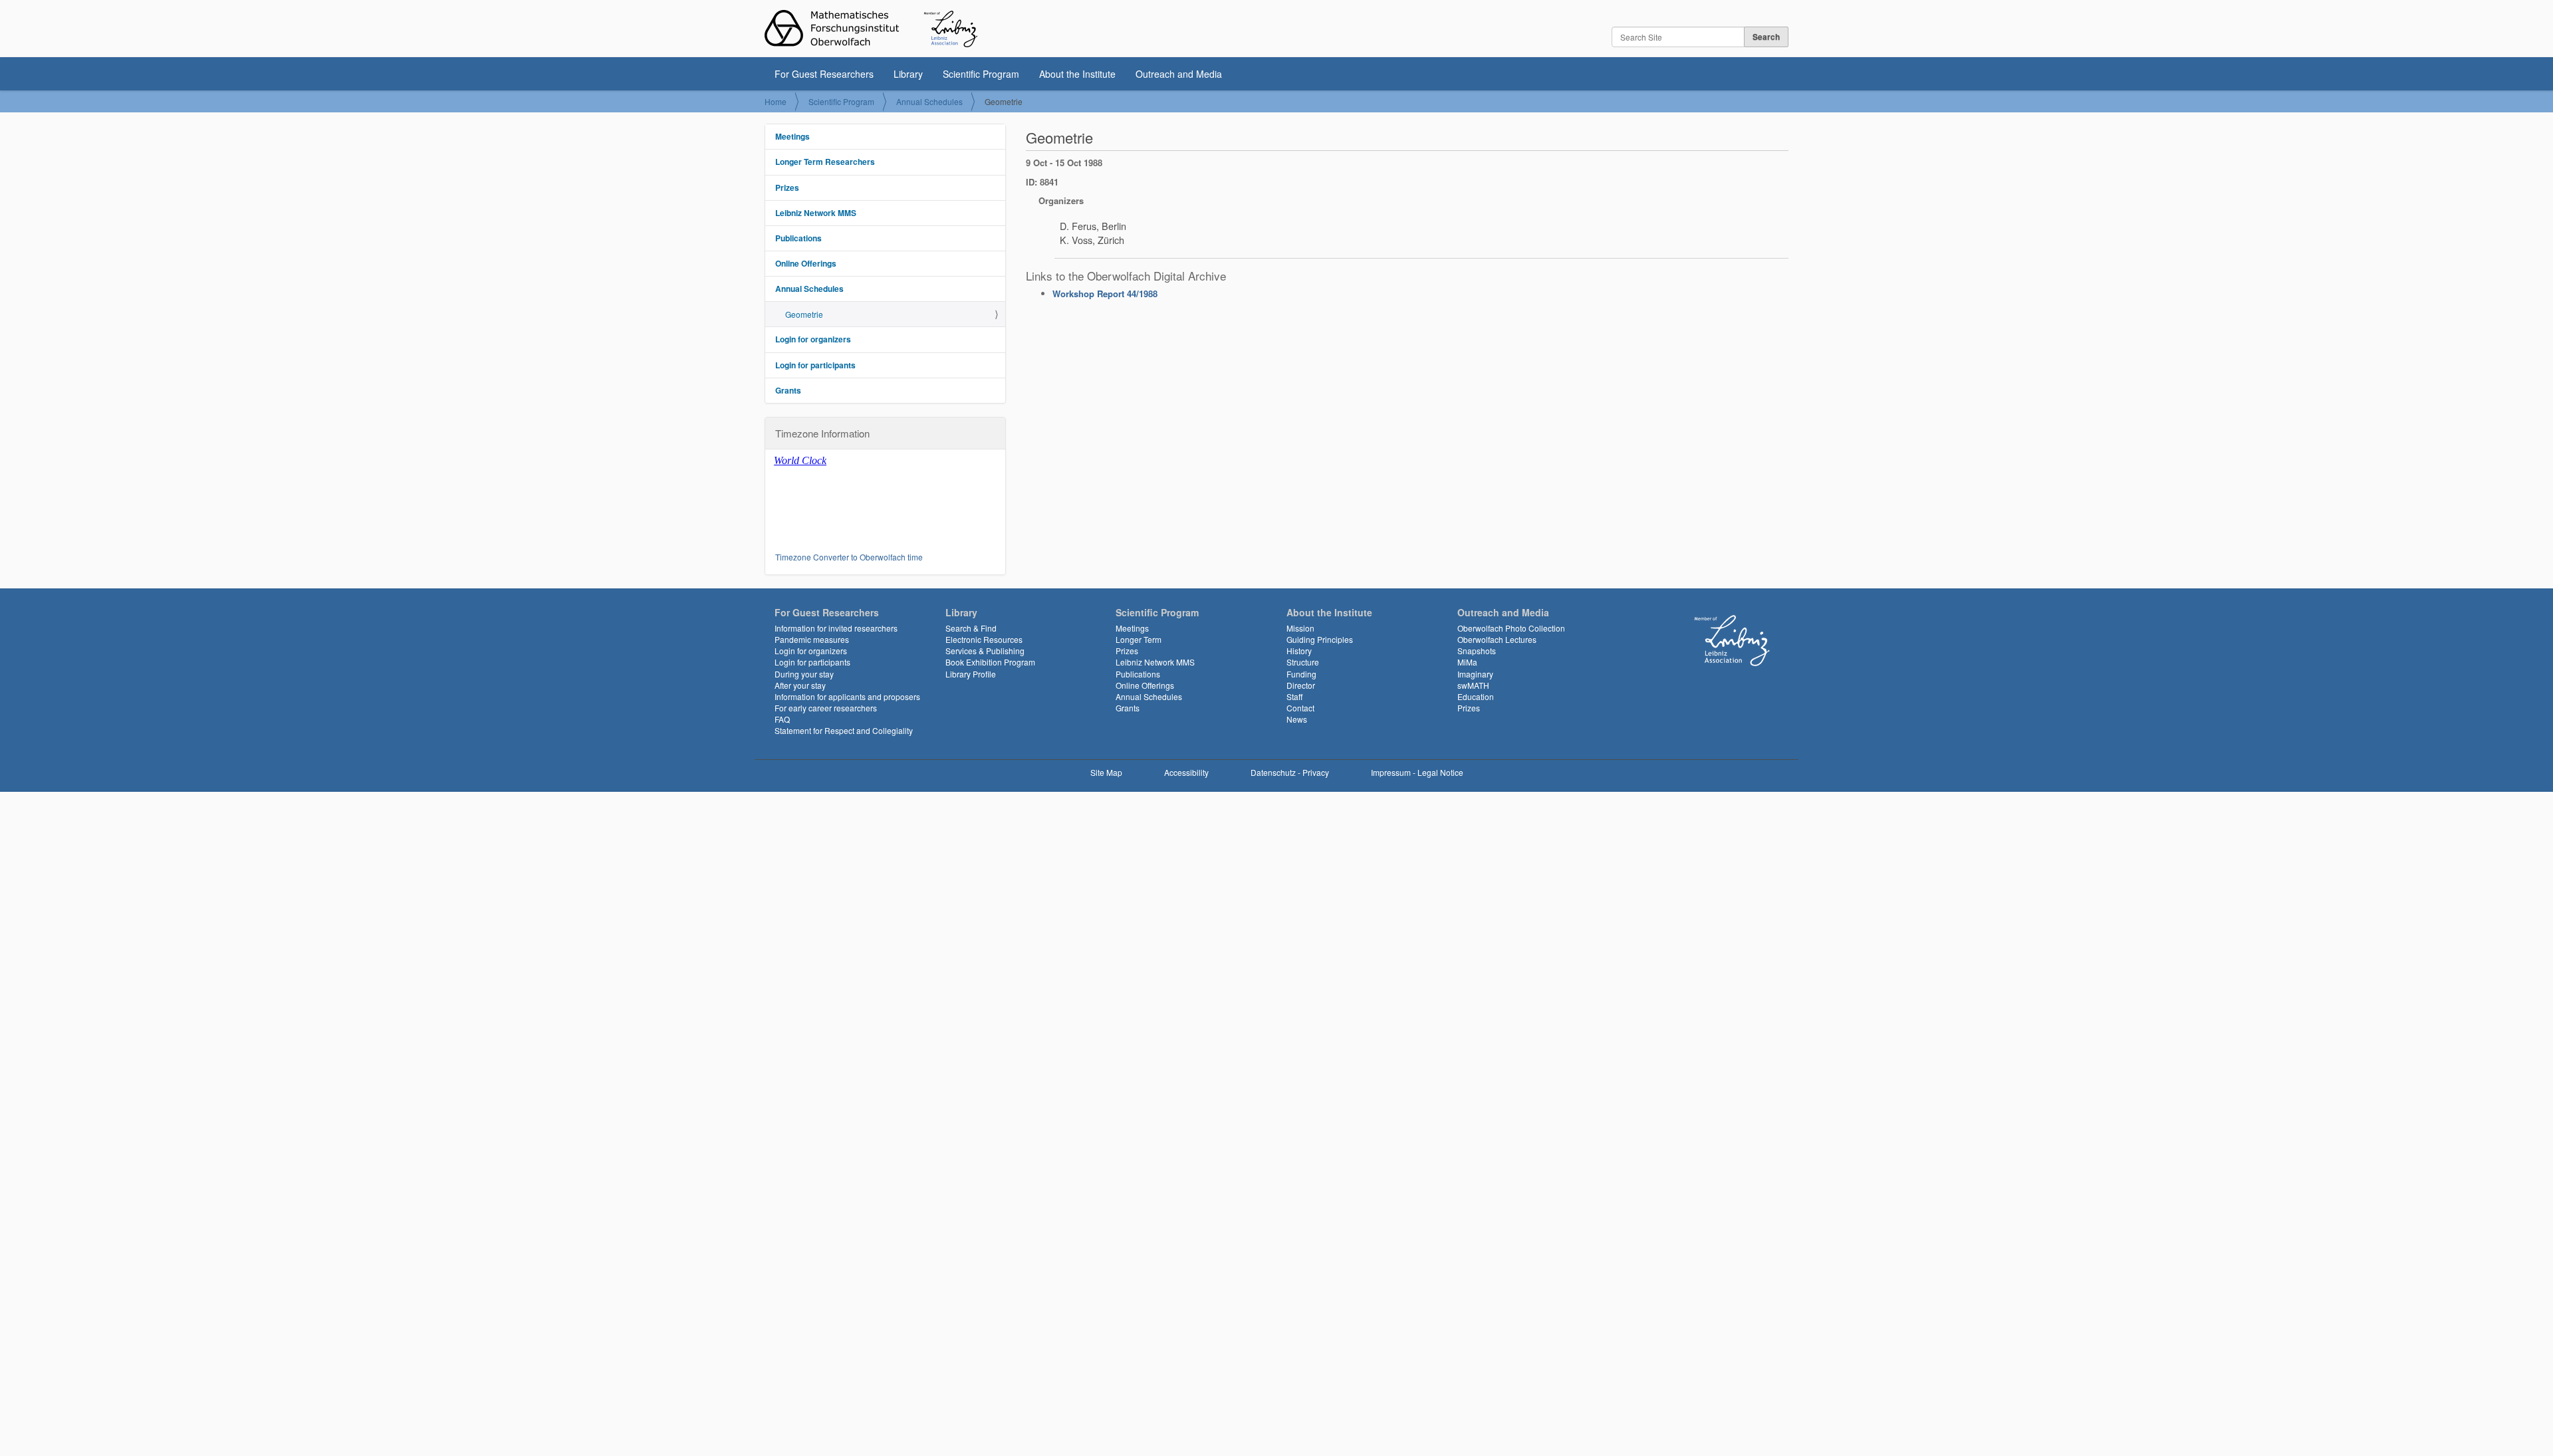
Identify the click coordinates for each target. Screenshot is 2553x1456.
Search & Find (971, 628)
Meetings (792, 136)
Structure (1303, 662)
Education (1476, 696)
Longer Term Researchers (825, 162)
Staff (1294, 696)
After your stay (800, 685)
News (1297, 719)
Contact (1300, 708)
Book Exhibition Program (990, 662)
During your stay (804, 674)
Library (908, 74)
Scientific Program (981, 74)
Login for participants (815, 365)
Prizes (787, 187)
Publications (798, 238)
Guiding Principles (1320, 639)
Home (776, 101)
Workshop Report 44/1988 (1105, 294)
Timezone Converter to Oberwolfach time (849, 557)
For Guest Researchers (824, 74)
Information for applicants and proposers (847, 696)
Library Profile (971, 674)
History (1299, 651)
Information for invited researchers (836, 628)
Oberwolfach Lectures (1497, 639)
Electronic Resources (984, 639)
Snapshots (1477, 651)
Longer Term (1139, 639)
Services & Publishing (985, 651)
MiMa (1467, 662)
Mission (1300, 628)
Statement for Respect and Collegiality (844, 730)
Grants (788, 390)
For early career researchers (826, 708)
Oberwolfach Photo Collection (1511, 628)
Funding (1301, 674)
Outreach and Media (1179, 74)
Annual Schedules (929, 101)
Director (1301, 685)
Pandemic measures (812, 639)
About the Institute (1077, 74)
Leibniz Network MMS (816, 213)
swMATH (1473, 685)
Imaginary (1475, 674)
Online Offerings (806, 263)
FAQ (782, 719)
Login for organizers (813, 339)
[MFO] (871, 29)
